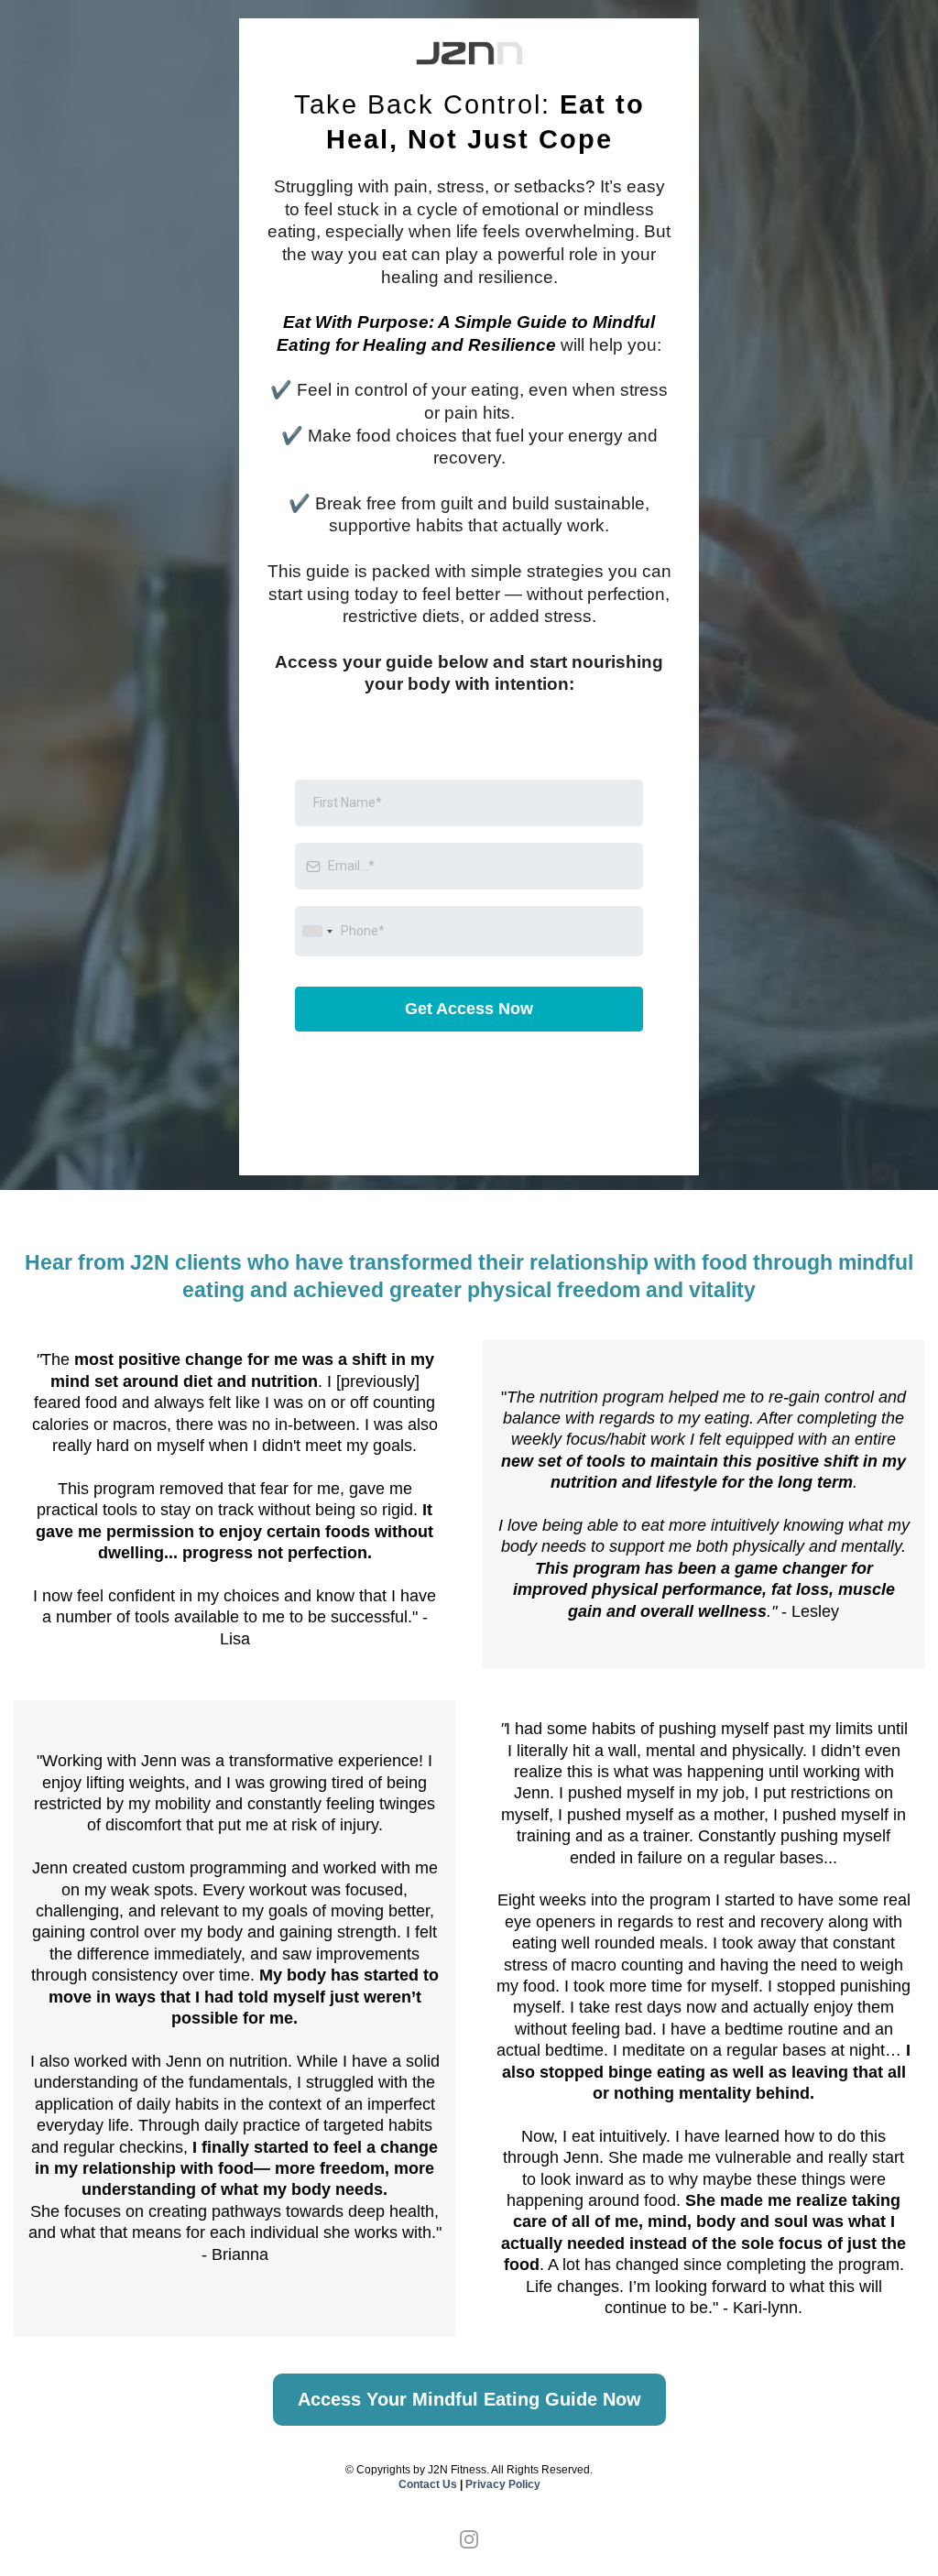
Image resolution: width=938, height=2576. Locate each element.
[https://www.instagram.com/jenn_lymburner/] (469, 2538)
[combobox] (317, 931)
